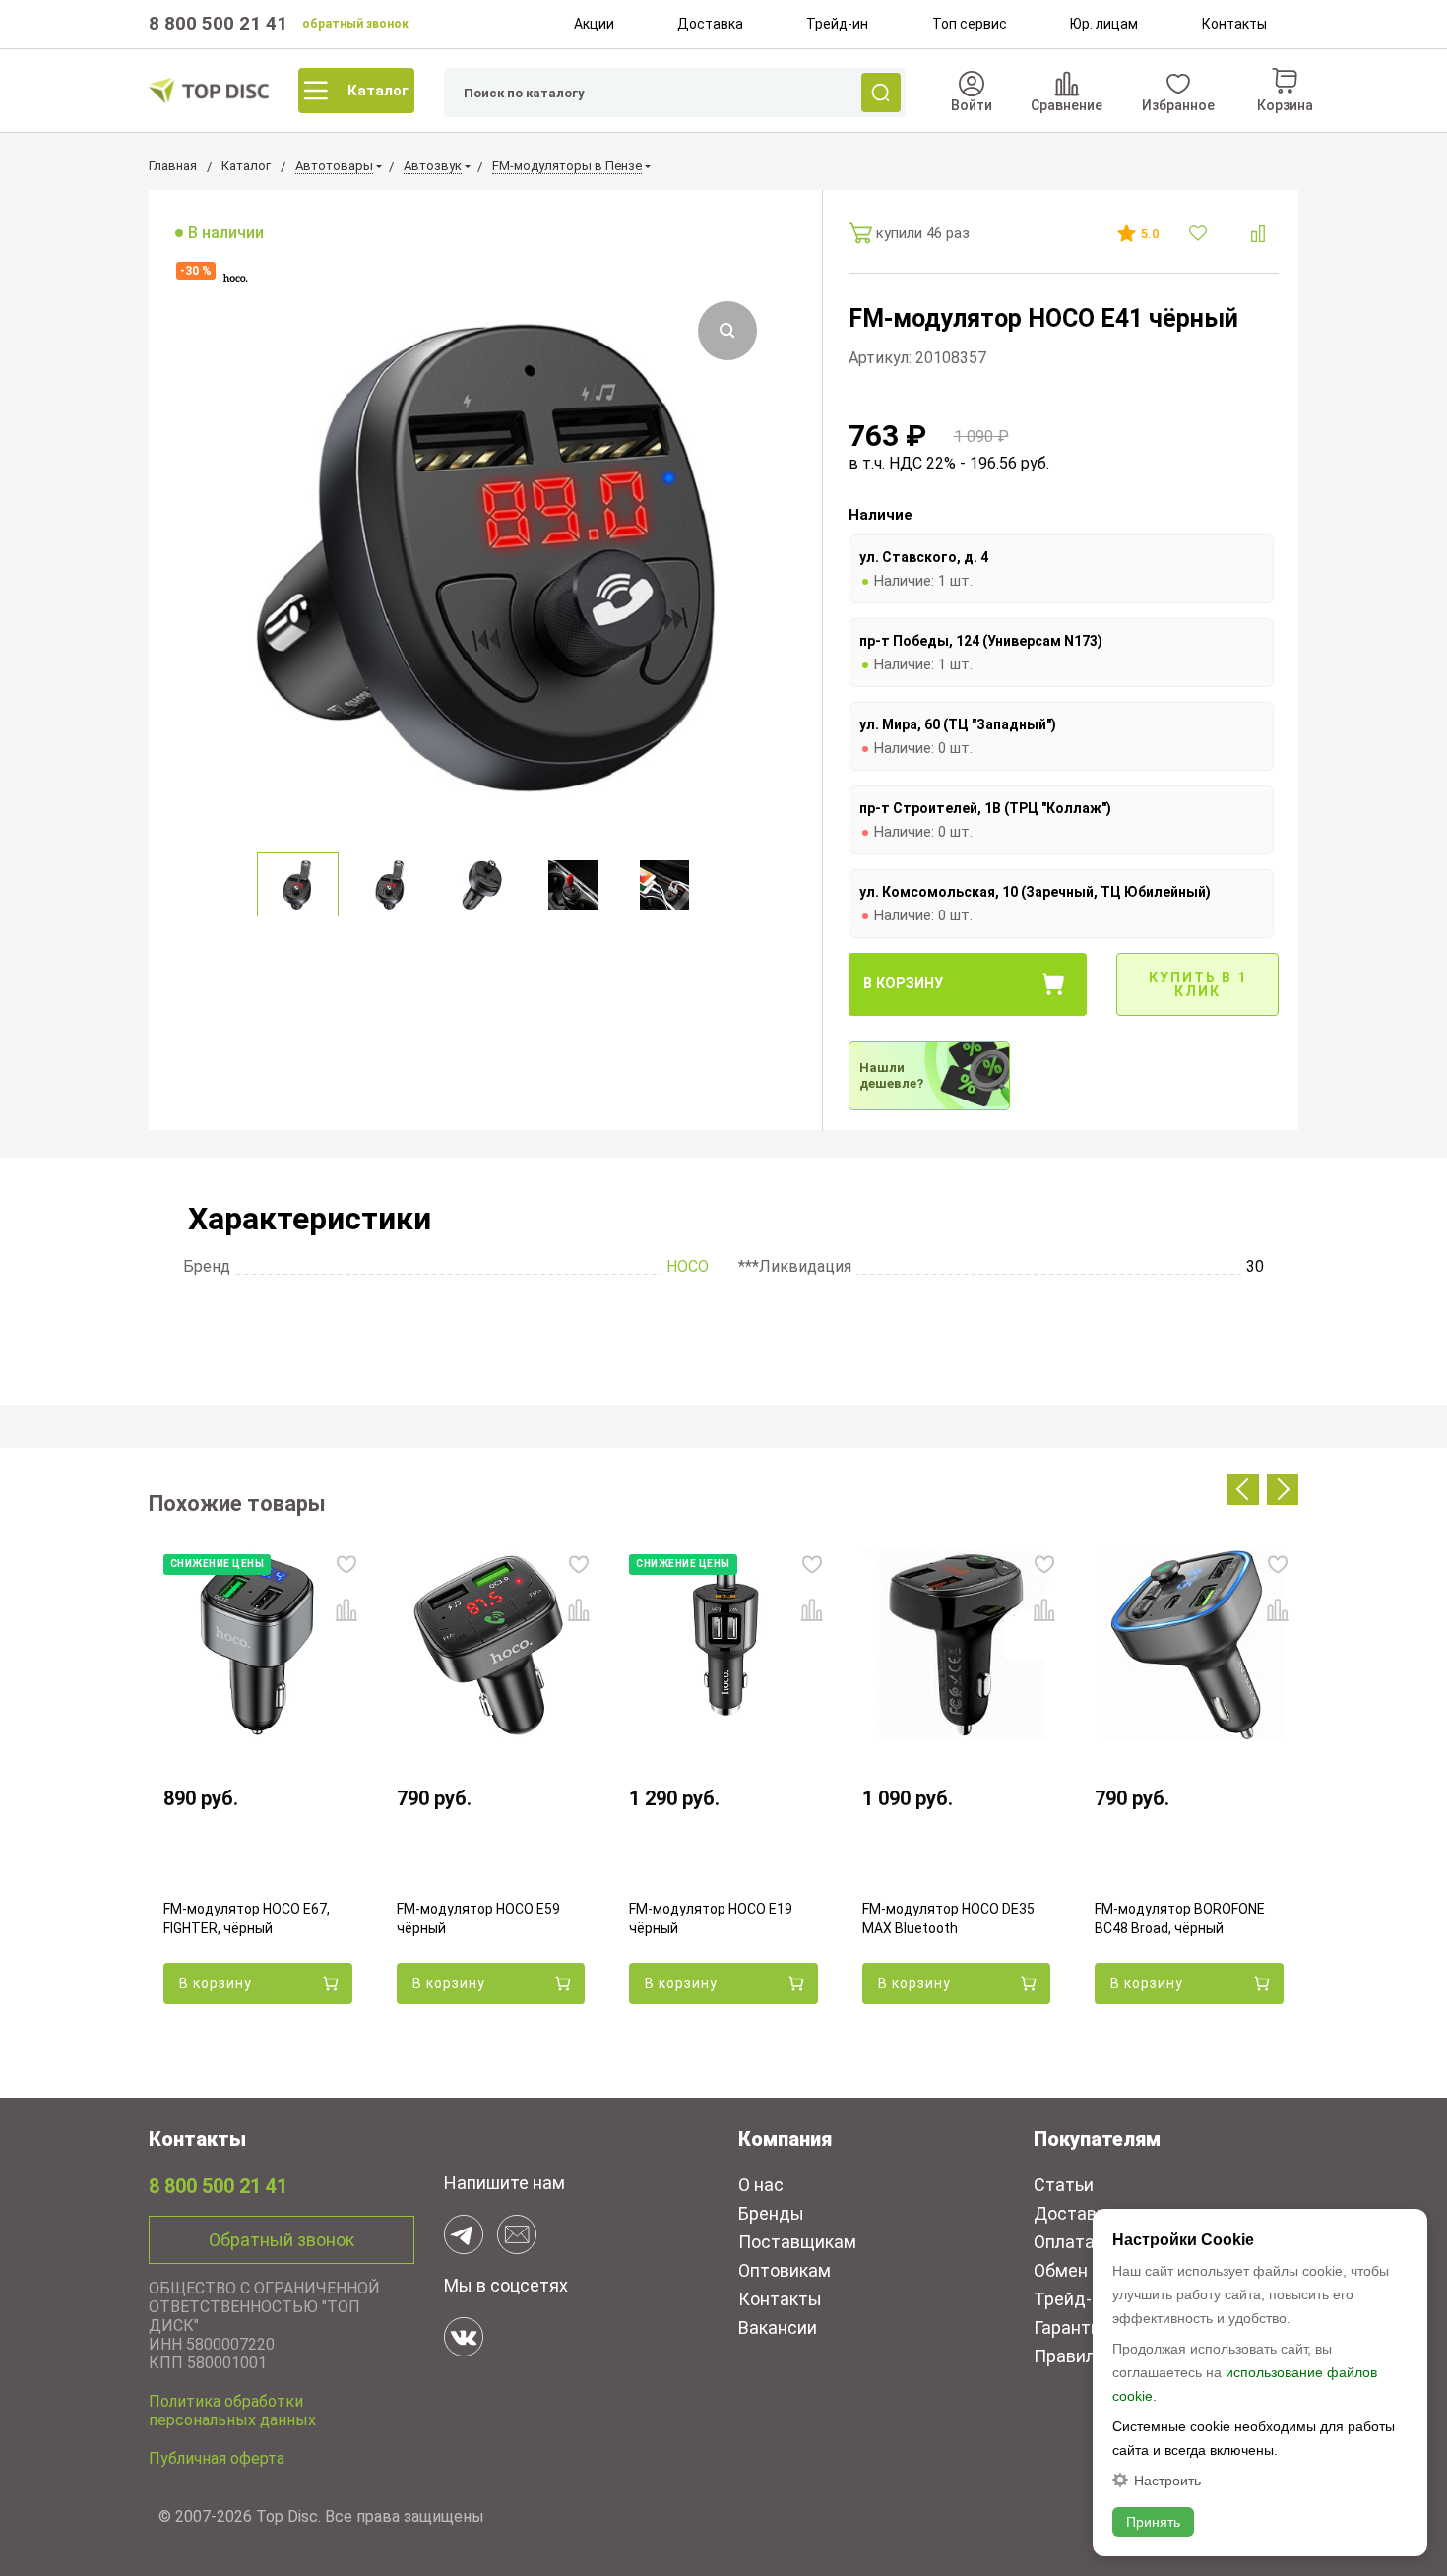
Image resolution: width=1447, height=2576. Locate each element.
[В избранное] (1200, 233)
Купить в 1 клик (1198, 984)
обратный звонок (355, 24)
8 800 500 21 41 (218, 23)
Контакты (1234, 24)
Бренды (771, 2213)
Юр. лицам (1104, 24)
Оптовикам (785, 2270)
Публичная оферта (217, 2458)
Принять (1153, 2522)
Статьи (1064, 2185)
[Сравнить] (1258, 234)
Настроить (1167, 2480)
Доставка (710, 24)
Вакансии (778, 2327)
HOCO (688, 1266)
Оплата (1064, 2242)
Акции (594, 24)
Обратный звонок (282, 2240)
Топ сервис (970, 24)
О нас (761, 2185)
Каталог (378, 91)
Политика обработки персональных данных (232, 2411)
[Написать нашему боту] (464, 2234)
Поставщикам (797, 2242)
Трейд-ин (837, 24)
